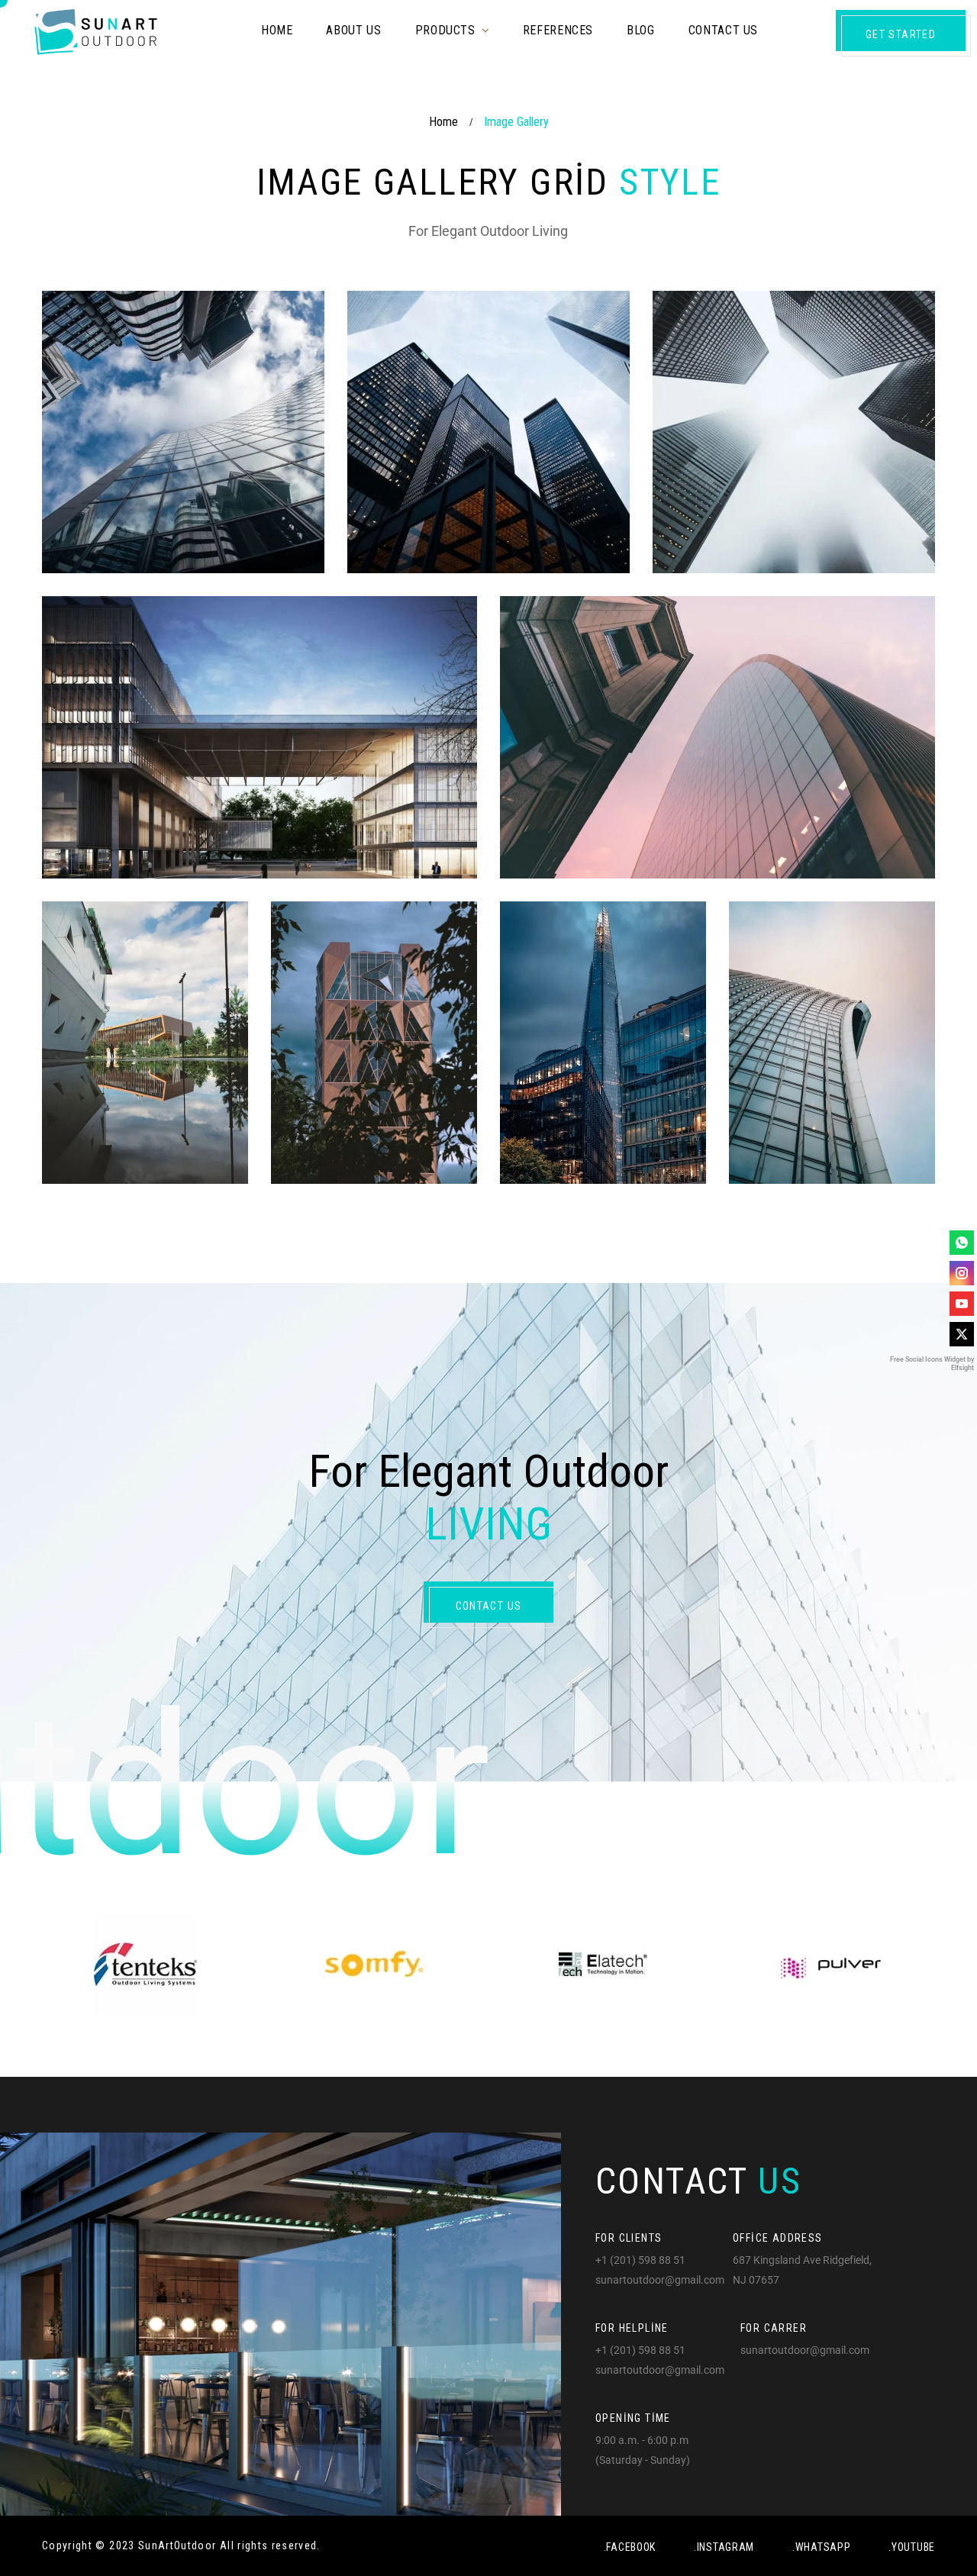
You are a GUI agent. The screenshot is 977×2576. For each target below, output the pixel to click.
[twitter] (962, 1334)
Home (443, 122)
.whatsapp (821, 2547)
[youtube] (962, 1304)
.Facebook (630, 2547)
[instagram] (962, 1273)
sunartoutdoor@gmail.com (660, 2280)
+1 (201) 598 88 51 (640, 2260)
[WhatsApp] (962, 1243)
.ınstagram (724, 2547)
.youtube (912, 2547)
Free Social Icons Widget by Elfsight (932, 1364)
